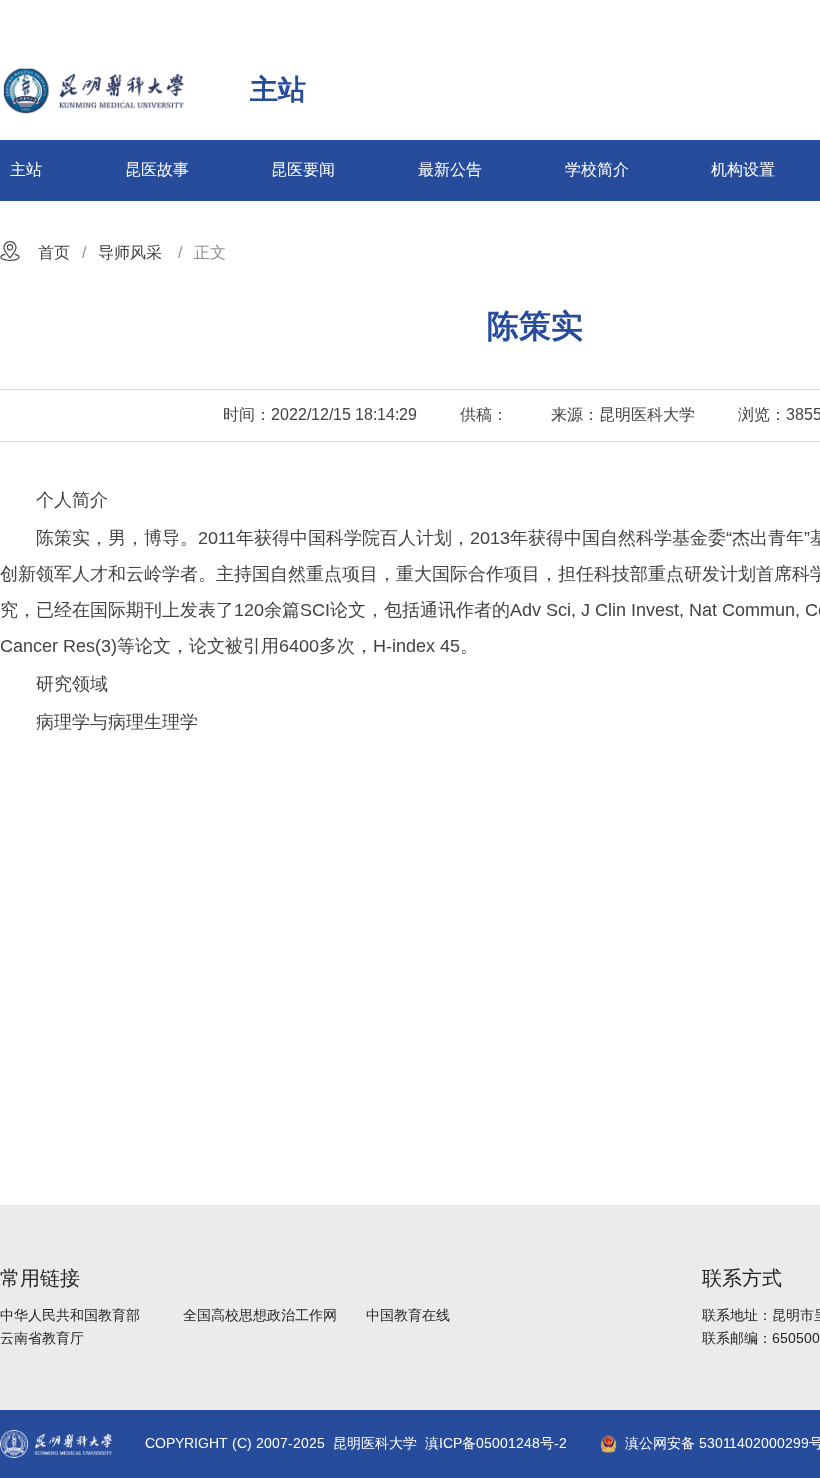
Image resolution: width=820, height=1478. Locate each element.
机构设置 (743, 169)
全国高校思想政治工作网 (260, 1315)
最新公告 (450, 169)
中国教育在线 (408, 1315)
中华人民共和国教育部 (70, 1315)
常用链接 (40, 1278)
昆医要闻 (303, 169)
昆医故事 (157, 169)
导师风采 (130, 252)
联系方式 (742, 1278)
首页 (54, 252)
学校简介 (597, 169)
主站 (26, 169)
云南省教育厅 (42, 1338)
